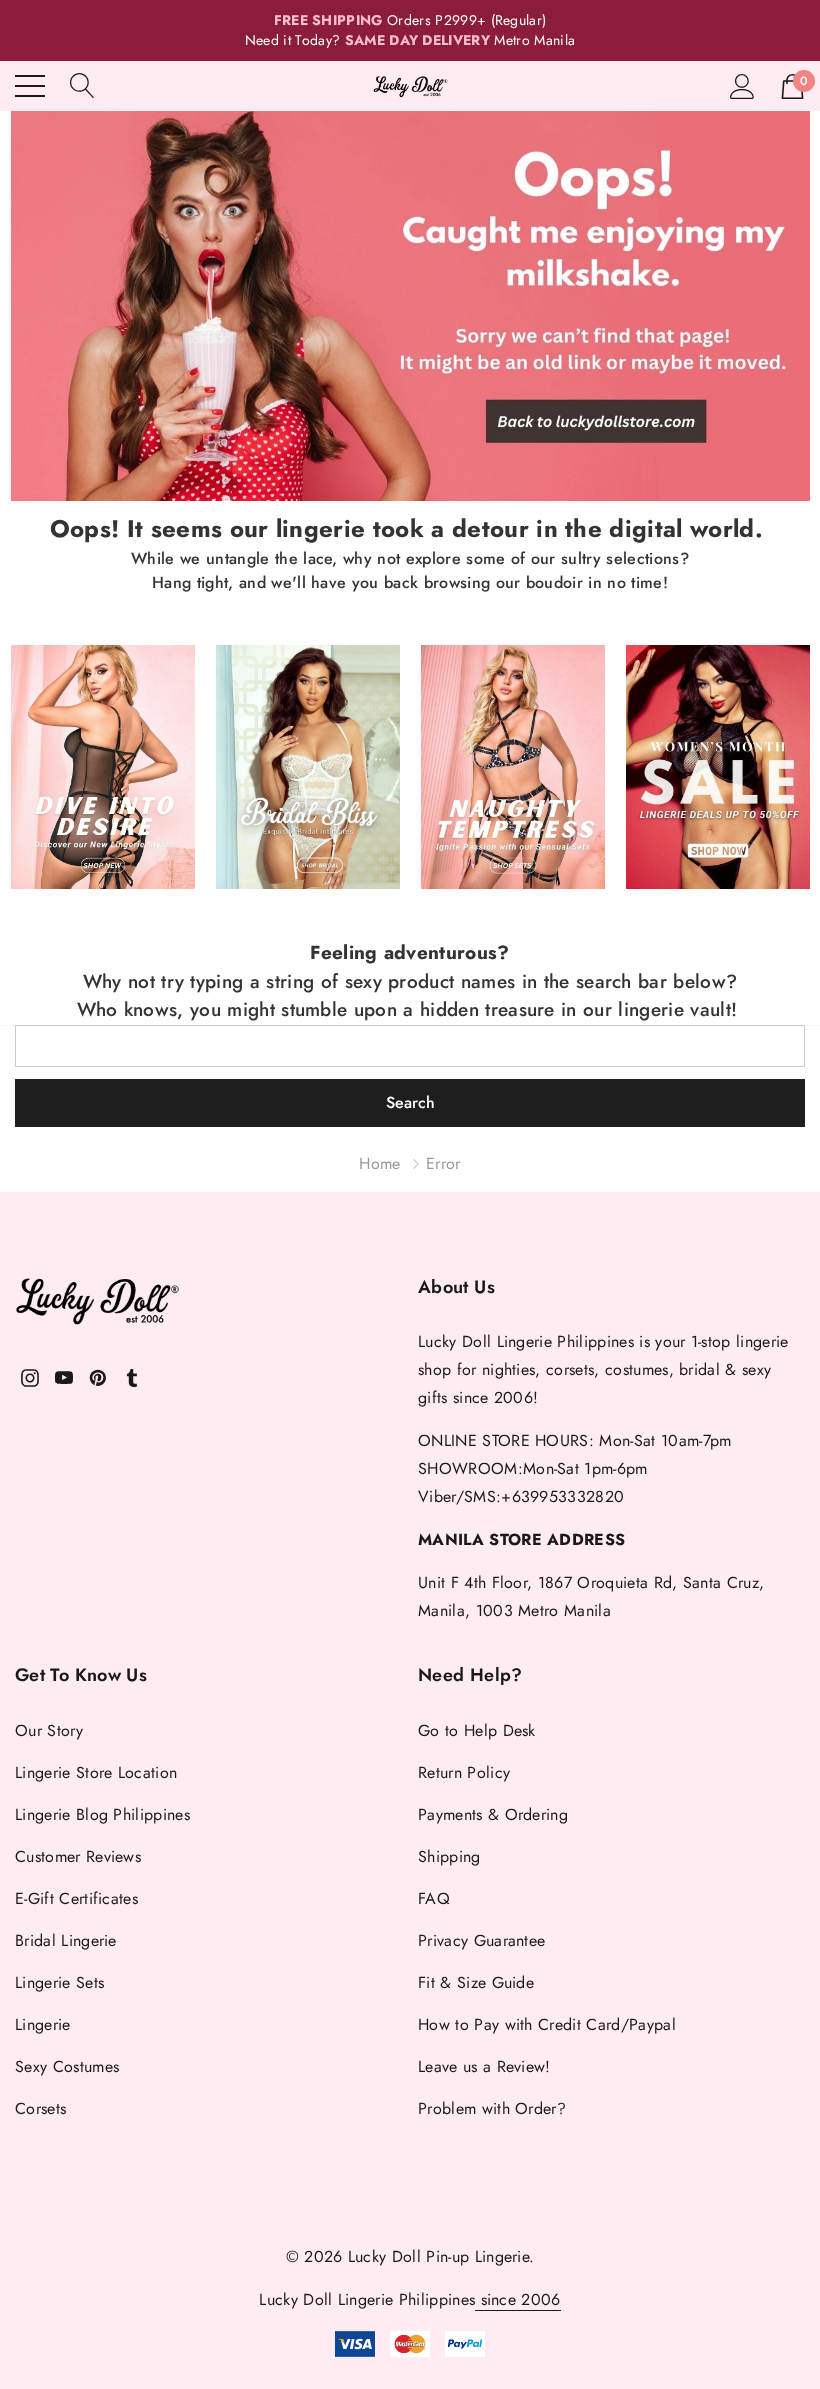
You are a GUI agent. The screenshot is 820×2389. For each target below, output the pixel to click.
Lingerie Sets (59, 1982)
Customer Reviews (78, 1856)
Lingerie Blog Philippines (102, 1814)
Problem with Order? (492, 2108)
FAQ (434, 1898)
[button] (410, 306)
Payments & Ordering (493, 1814)
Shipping (449, 1856)
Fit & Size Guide (476, 1982)
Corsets (40, 2108)
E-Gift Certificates (76, 1898)
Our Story (49, 1730)
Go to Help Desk (477, 1730)
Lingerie (43, 2024)
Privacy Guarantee (481, 1940)
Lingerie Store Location (96, 1772)
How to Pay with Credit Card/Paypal (547, 2024)
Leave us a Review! (484, 2066)
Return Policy (464, 1772)
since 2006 (518, 2299)
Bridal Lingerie (66, 1940)
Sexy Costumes (67, 2066)
